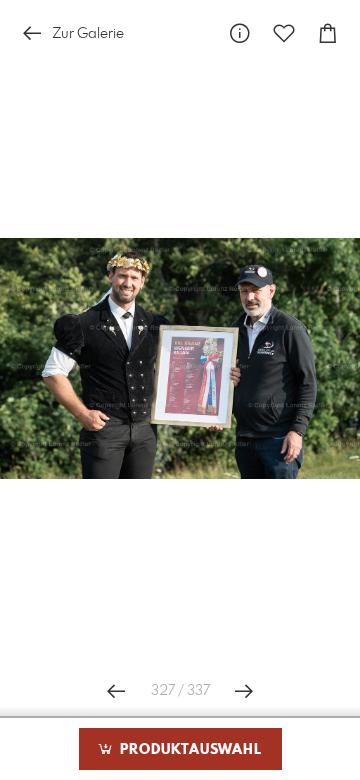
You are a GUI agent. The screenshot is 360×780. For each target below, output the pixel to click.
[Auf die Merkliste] (284, 33)
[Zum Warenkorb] (328, 33)
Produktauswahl (188, 750)
